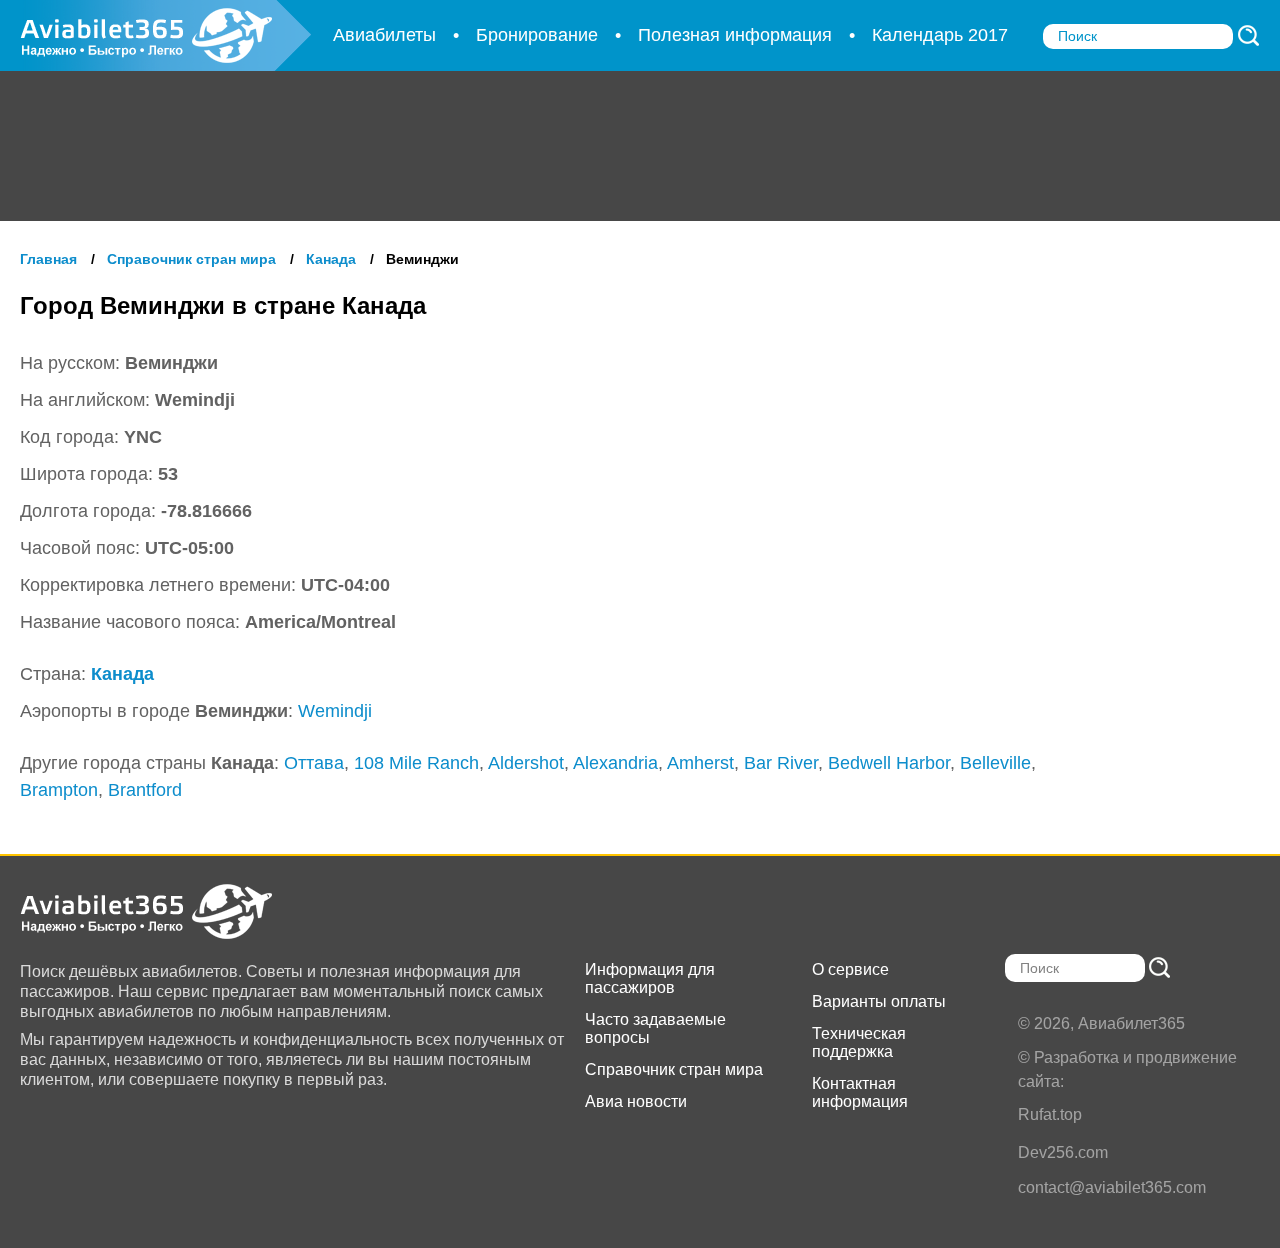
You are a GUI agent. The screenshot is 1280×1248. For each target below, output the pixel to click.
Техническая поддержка (859, 1042)
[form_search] (1248, 35)
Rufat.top (1050, 1114)
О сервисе (850, 969)
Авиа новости (636, 1101)
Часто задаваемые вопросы (655, 1028)
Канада (122, 674)
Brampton (59, 790)
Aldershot (526, 763)
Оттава (314, 763)
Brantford (145, 790)
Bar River (781, 763)
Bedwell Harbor (889, 763)
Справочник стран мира (674, 1069)
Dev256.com (1063, 1152)
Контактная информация (860, 1092)
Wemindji (335, 711)
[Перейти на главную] (165, 911)
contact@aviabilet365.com (1112, 1187)
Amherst (700, 763)
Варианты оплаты (879, 1001)
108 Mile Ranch (416, 763)
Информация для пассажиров (650, 978)
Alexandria (615, 763)
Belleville (995, 763)
